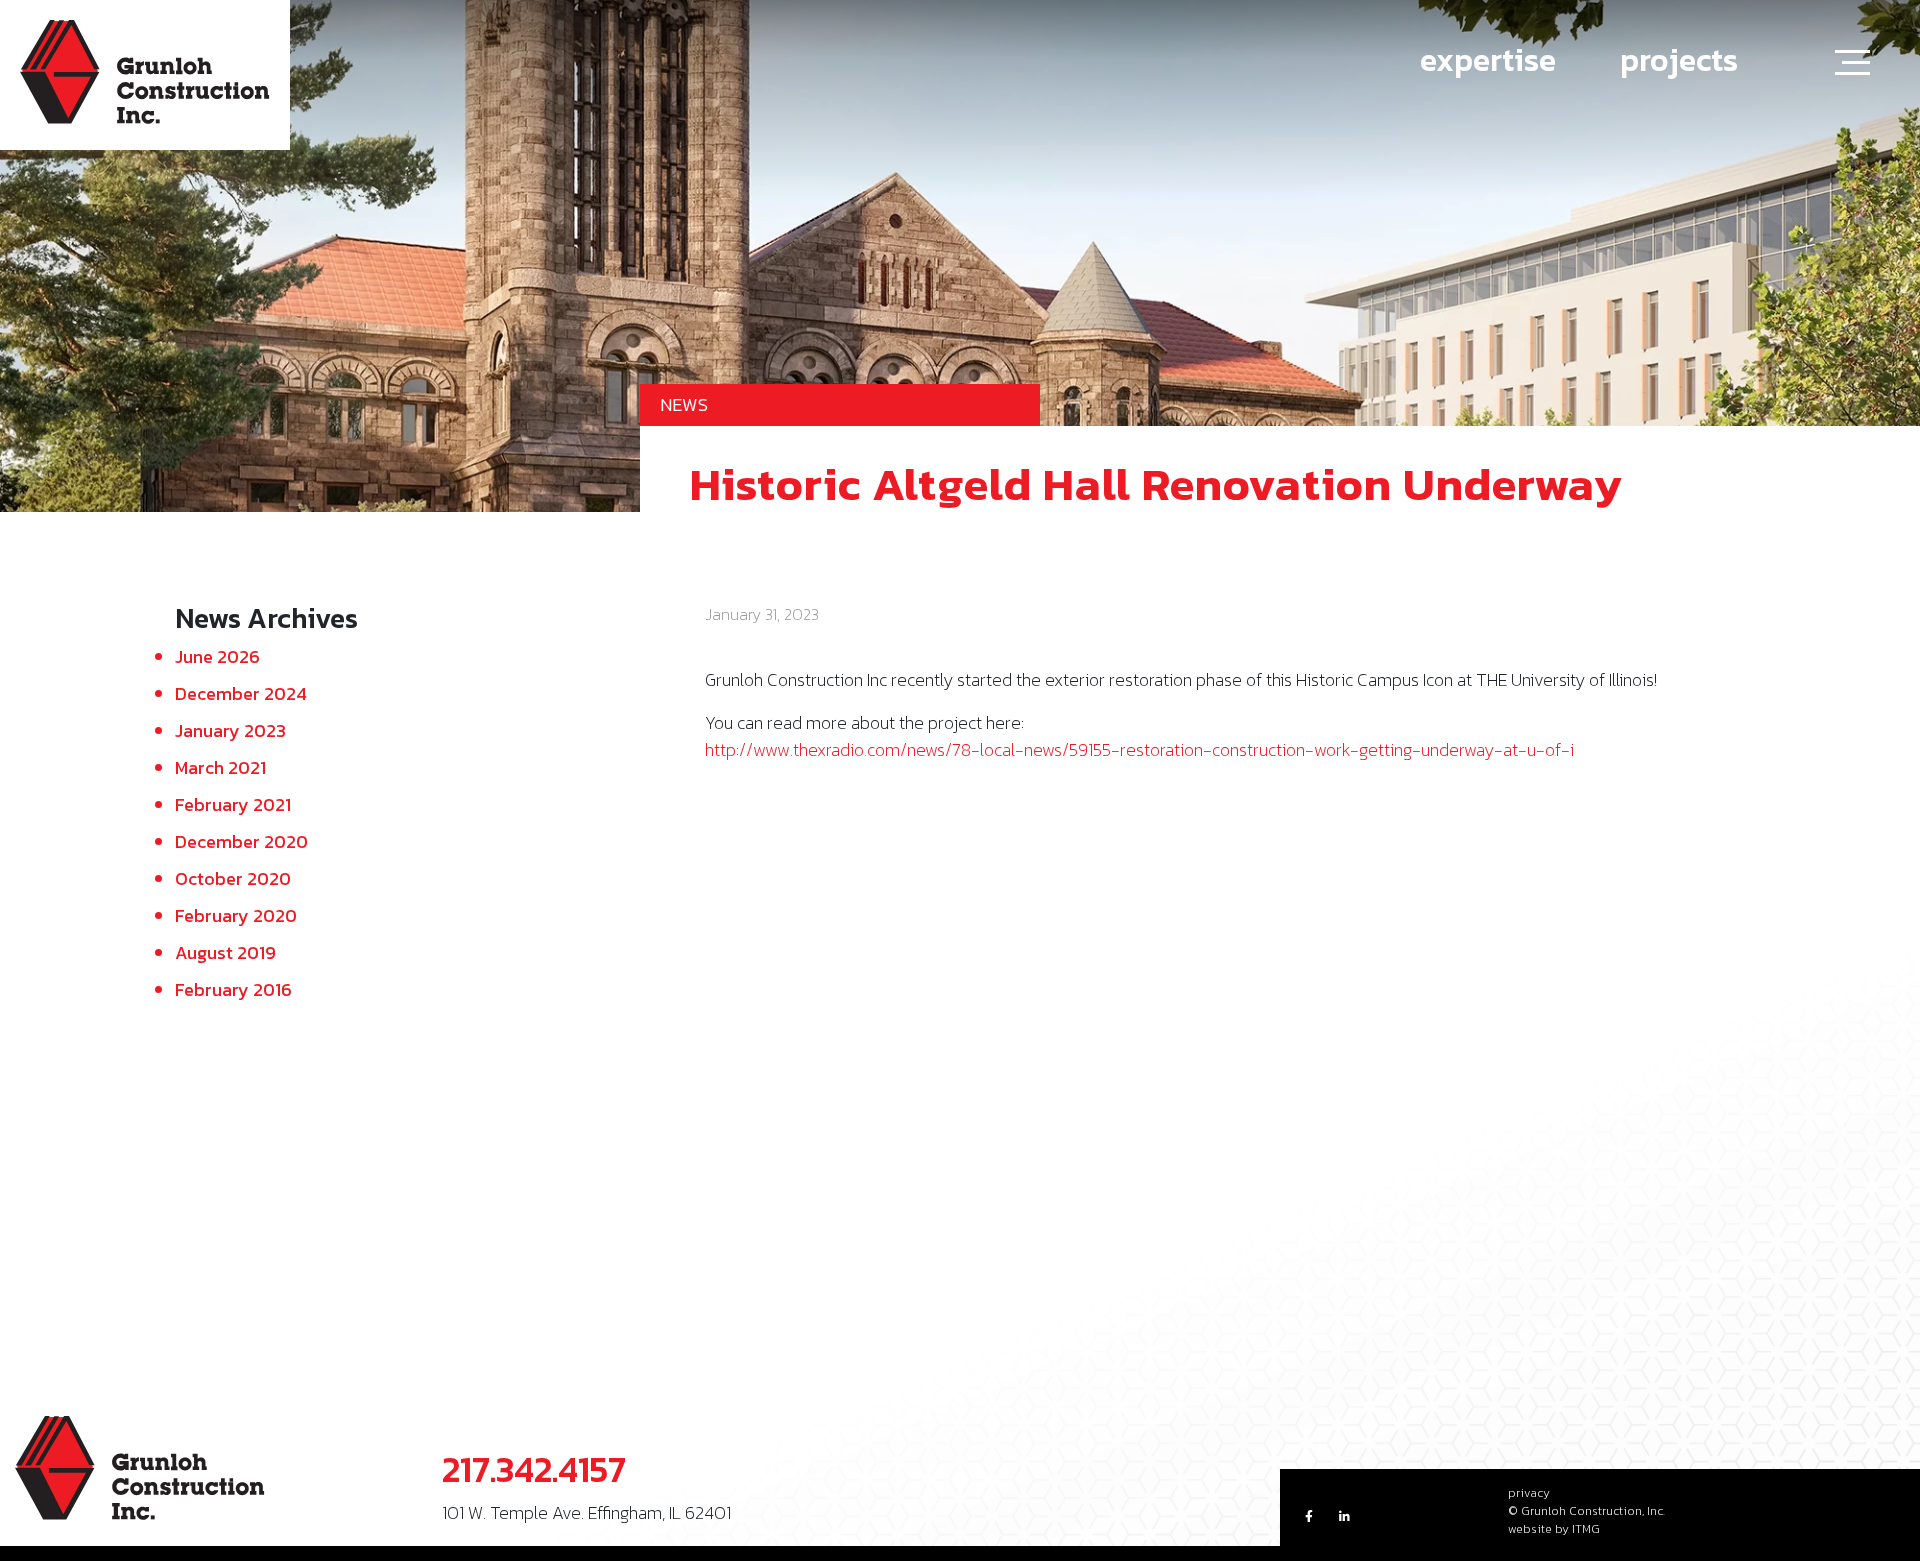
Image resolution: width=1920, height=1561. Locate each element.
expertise (1488, 60)
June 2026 (217, 656)
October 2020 (233, 878)
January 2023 (230, 730)
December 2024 (241, 693)
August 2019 (225, 952)
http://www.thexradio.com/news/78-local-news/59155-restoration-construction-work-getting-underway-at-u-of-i (1139, 749)
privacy (1529, 1493)
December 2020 (241, 841)
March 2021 (220, 767)
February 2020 (236, 915)
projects (1679, 60)
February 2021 (233, 804)
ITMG (1586, 1529)
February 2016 (233, 989)
